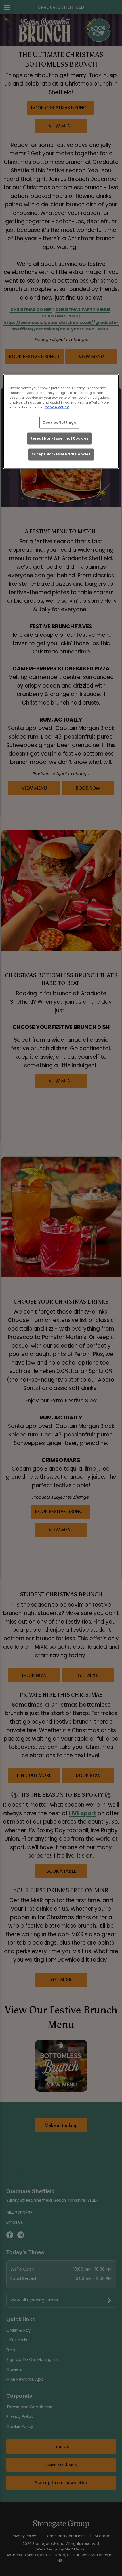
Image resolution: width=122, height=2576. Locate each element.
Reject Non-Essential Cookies (59, 438)
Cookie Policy (57, 407)
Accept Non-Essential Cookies (61, 454)
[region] (61, 421)
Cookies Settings (59, 422)
